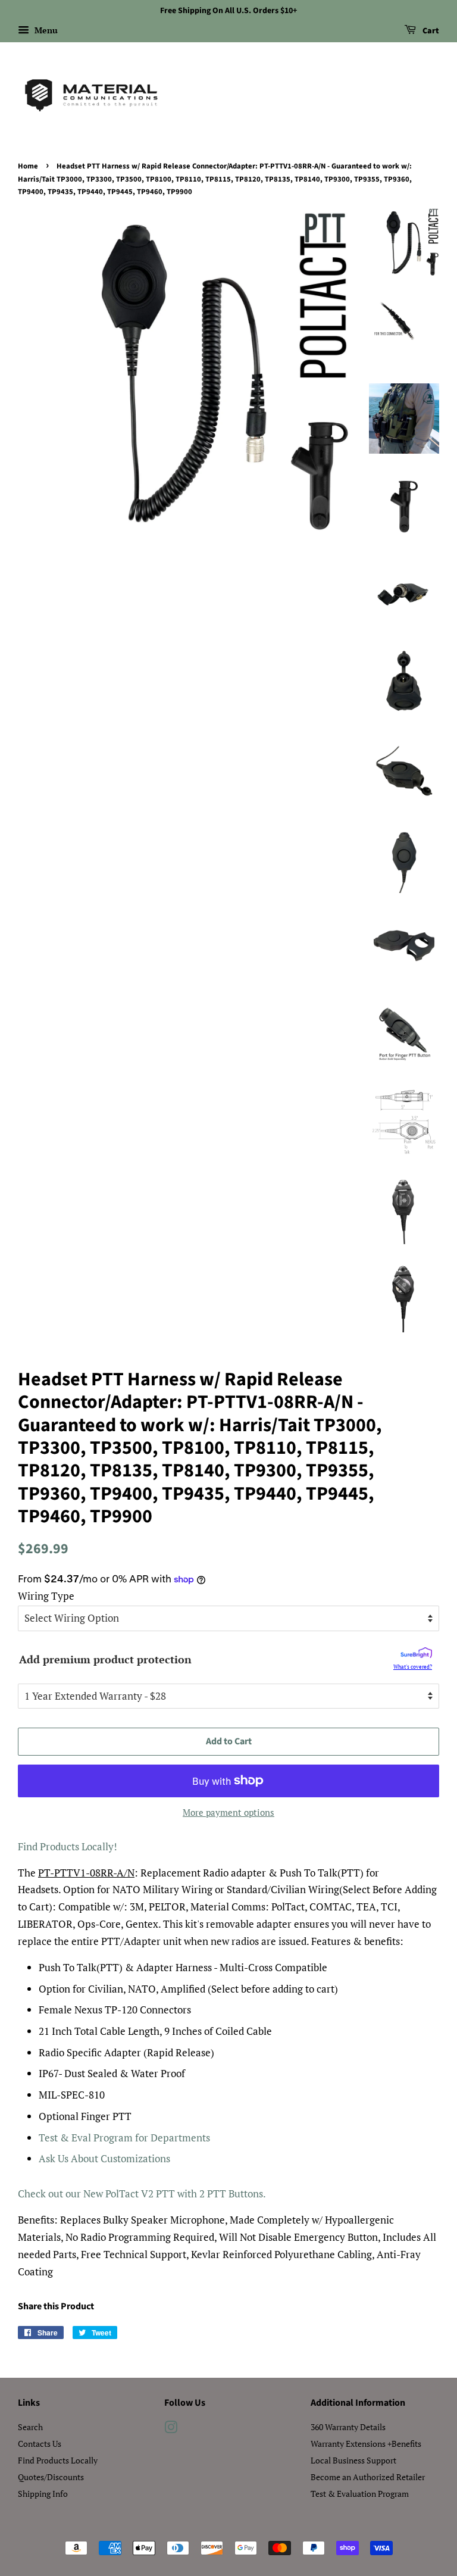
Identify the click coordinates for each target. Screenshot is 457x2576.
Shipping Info (43, 2494)
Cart (430, 31)
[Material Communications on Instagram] (171, 2429)
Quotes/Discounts (51, 2477)
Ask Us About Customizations (104, 2158)
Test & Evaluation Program (360, 2494)
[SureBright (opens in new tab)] (416, 1655)
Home (28, 166)
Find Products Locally (58, 2460)
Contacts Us (40, 2444)
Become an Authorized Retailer (368, 2477)
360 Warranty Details (348, 2427)
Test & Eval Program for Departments (124, 2138)
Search (30, 2427)
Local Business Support (353, 2460)
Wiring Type (46, 1596)
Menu (45, 30)
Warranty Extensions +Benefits (366, 2444)
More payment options (228, 1812)
